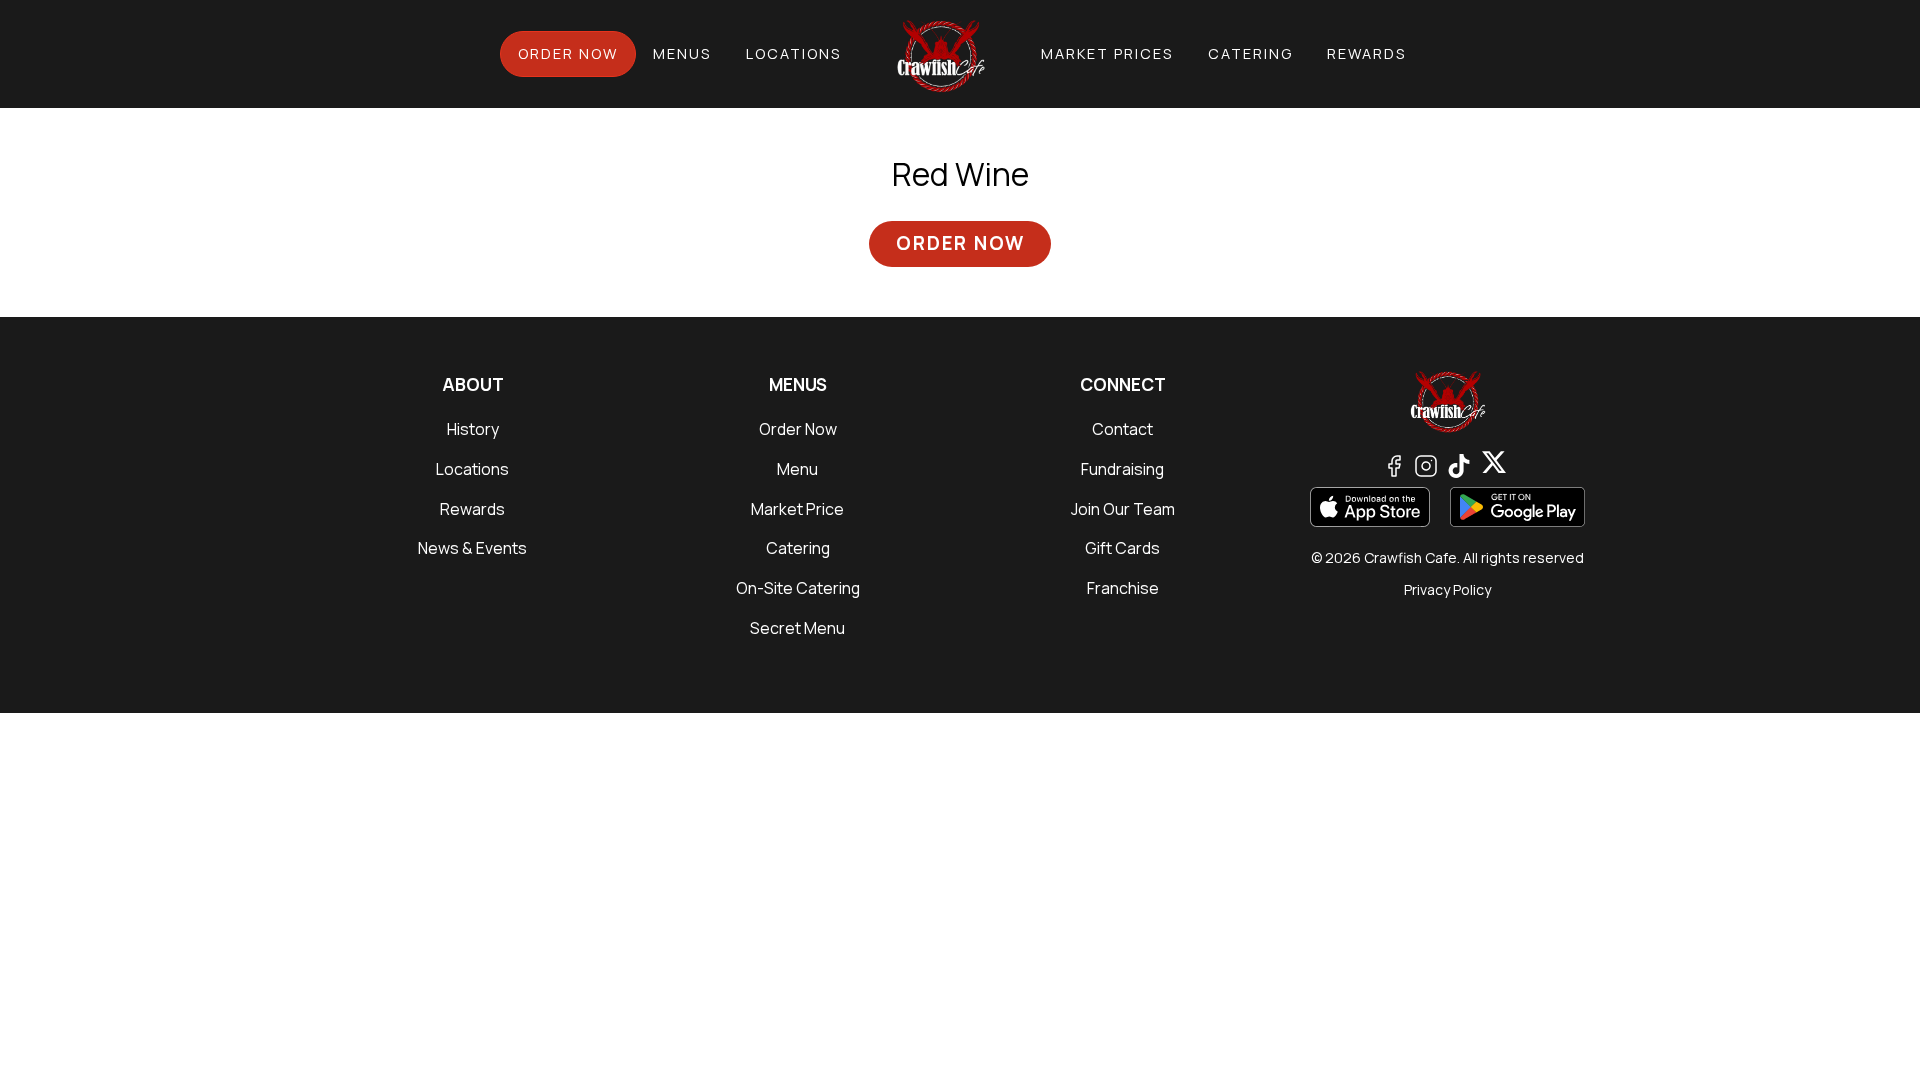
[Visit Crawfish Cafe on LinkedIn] (1494, 463)
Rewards (1366, 53)
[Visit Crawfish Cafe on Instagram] (1426, 463)
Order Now (568, 53)
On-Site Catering (798, 588)
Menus (682, 53)
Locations (793, 53)
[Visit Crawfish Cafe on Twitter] (1459, 463)
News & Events (472, 548)
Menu (797, 469)
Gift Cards (1122, 548)
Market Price (797, 509)
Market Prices (1107, 53)
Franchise (1123, 588)
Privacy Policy (1447, 589)
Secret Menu (797, 628)
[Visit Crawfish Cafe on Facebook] (1394, 463)
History (473, 429)
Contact (1122, 429)
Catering (1250, 53)
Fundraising (1122, 469)
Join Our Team (1123, 509)
